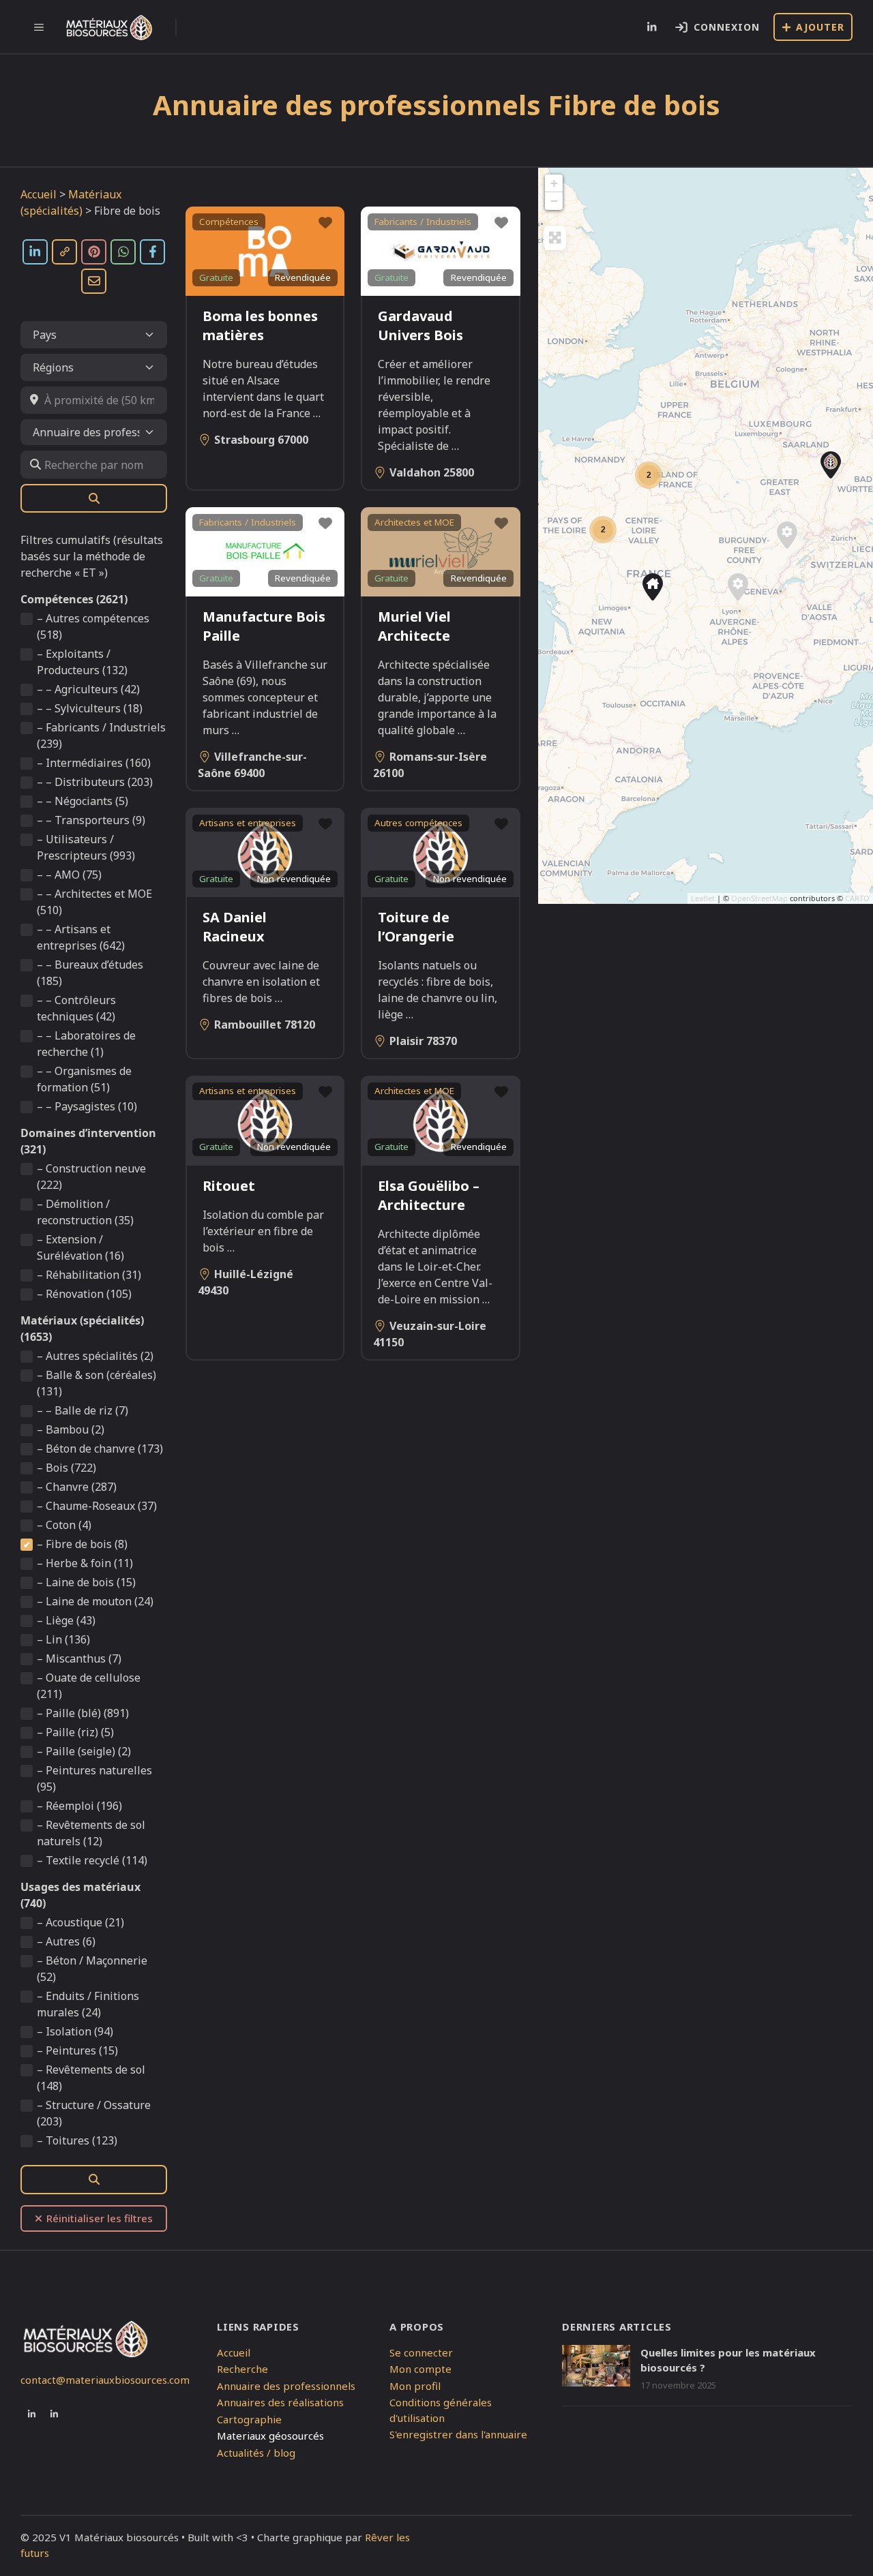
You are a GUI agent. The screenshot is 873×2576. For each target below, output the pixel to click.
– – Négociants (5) (83, 801)
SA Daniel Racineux (235, 927)
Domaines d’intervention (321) (88, 1141)
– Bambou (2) (71, 1429)
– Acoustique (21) (80, 1922)
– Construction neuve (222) (91, 1177)
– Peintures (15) (77, 2050)
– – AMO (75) (69, 875)
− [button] (554, 201)
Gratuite (216, 277)
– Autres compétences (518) (93, 626)
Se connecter (421, 2352)
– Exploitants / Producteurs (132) (82, 662)
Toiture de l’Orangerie (416, 927)
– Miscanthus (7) (79, 1658)
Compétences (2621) (74, 599)
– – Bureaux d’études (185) (90, 973)
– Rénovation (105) (84, 1294)
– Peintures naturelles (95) (94, 1778)
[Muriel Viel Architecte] (653, 587)
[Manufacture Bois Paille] (738, 587)
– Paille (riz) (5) (75, 1732)
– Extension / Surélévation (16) (80, 1247)
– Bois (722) (66, 1468)
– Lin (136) (63, 1639)
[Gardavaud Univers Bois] (787, 535)
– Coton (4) (64, 1525)
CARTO (857, 898)
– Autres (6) (66, 1941)
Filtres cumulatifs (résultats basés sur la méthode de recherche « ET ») (92, 556)
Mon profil (415, 2386)
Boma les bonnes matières (260, 325)
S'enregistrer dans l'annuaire (458, 2434)
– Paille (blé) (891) (83, 1713)
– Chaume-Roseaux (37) (97, 1506)
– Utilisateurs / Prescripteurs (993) (86, 847)
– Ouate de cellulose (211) (89, 1686)
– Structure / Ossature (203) (94, 2113)
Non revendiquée (294, 879)
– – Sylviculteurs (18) (90, 708)
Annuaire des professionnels (286, 2386)
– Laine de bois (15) (86, 1582)
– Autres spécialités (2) (95, 1356)
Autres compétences (418, 823)
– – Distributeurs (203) (95, 782)
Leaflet (703, 898)
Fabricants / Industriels (423, 222)
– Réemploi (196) (79, 1806)
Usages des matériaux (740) (80, 1895)
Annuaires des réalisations (280, 2402)
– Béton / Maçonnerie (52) (92, 1969)
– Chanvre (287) (77, 1487)
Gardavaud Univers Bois (420, 325)
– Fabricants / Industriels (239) (101, 736)
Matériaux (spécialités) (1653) (82, 1329)
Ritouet (229, 1186)
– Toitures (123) (77, 2140)
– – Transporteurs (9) (91, 820)
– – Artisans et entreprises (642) (81, 937)
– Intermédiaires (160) (94, 763)
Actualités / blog (256, 2453)
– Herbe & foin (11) (85, 1563)
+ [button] (554, 183)
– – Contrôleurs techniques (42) (76, 1008)
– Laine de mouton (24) (95, 1601)
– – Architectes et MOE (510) (94, 902)
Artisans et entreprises (248, 823)
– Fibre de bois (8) (82, 1544)
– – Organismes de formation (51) (84, 1079)
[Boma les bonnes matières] (831, 465)
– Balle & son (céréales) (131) (97, 1383)
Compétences (229, 222)
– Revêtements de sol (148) (91, 2078)
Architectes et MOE (414, 522)
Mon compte (420, 2369)
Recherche (242, 2369)
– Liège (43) (66, 1620)
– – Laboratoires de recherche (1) (86, 1044)
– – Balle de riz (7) (83, 1410)
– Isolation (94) (75, 2031)
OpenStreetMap (759, 898)
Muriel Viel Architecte (414, 626)
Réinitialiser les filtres (100, 2218)
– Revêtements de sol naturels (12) (91, 1833)
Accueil (39, 194)
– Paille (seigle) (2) (84, 1751)
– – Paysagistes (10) (87, 1106)
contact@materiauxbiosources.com (105, 2380)
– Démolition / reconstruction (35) (85, 1212)
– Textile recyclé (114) (92, 1860)
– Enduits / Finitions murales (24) (88, 2004)
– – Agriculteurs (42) (88, 689)
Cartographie (249, 2419)
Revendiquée (303, 277)
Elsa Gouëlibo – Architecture (429, 1195)
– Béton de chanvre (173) (100, 1449)
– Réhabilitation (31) (89, 1275)
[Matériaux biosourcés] (109, 27)
